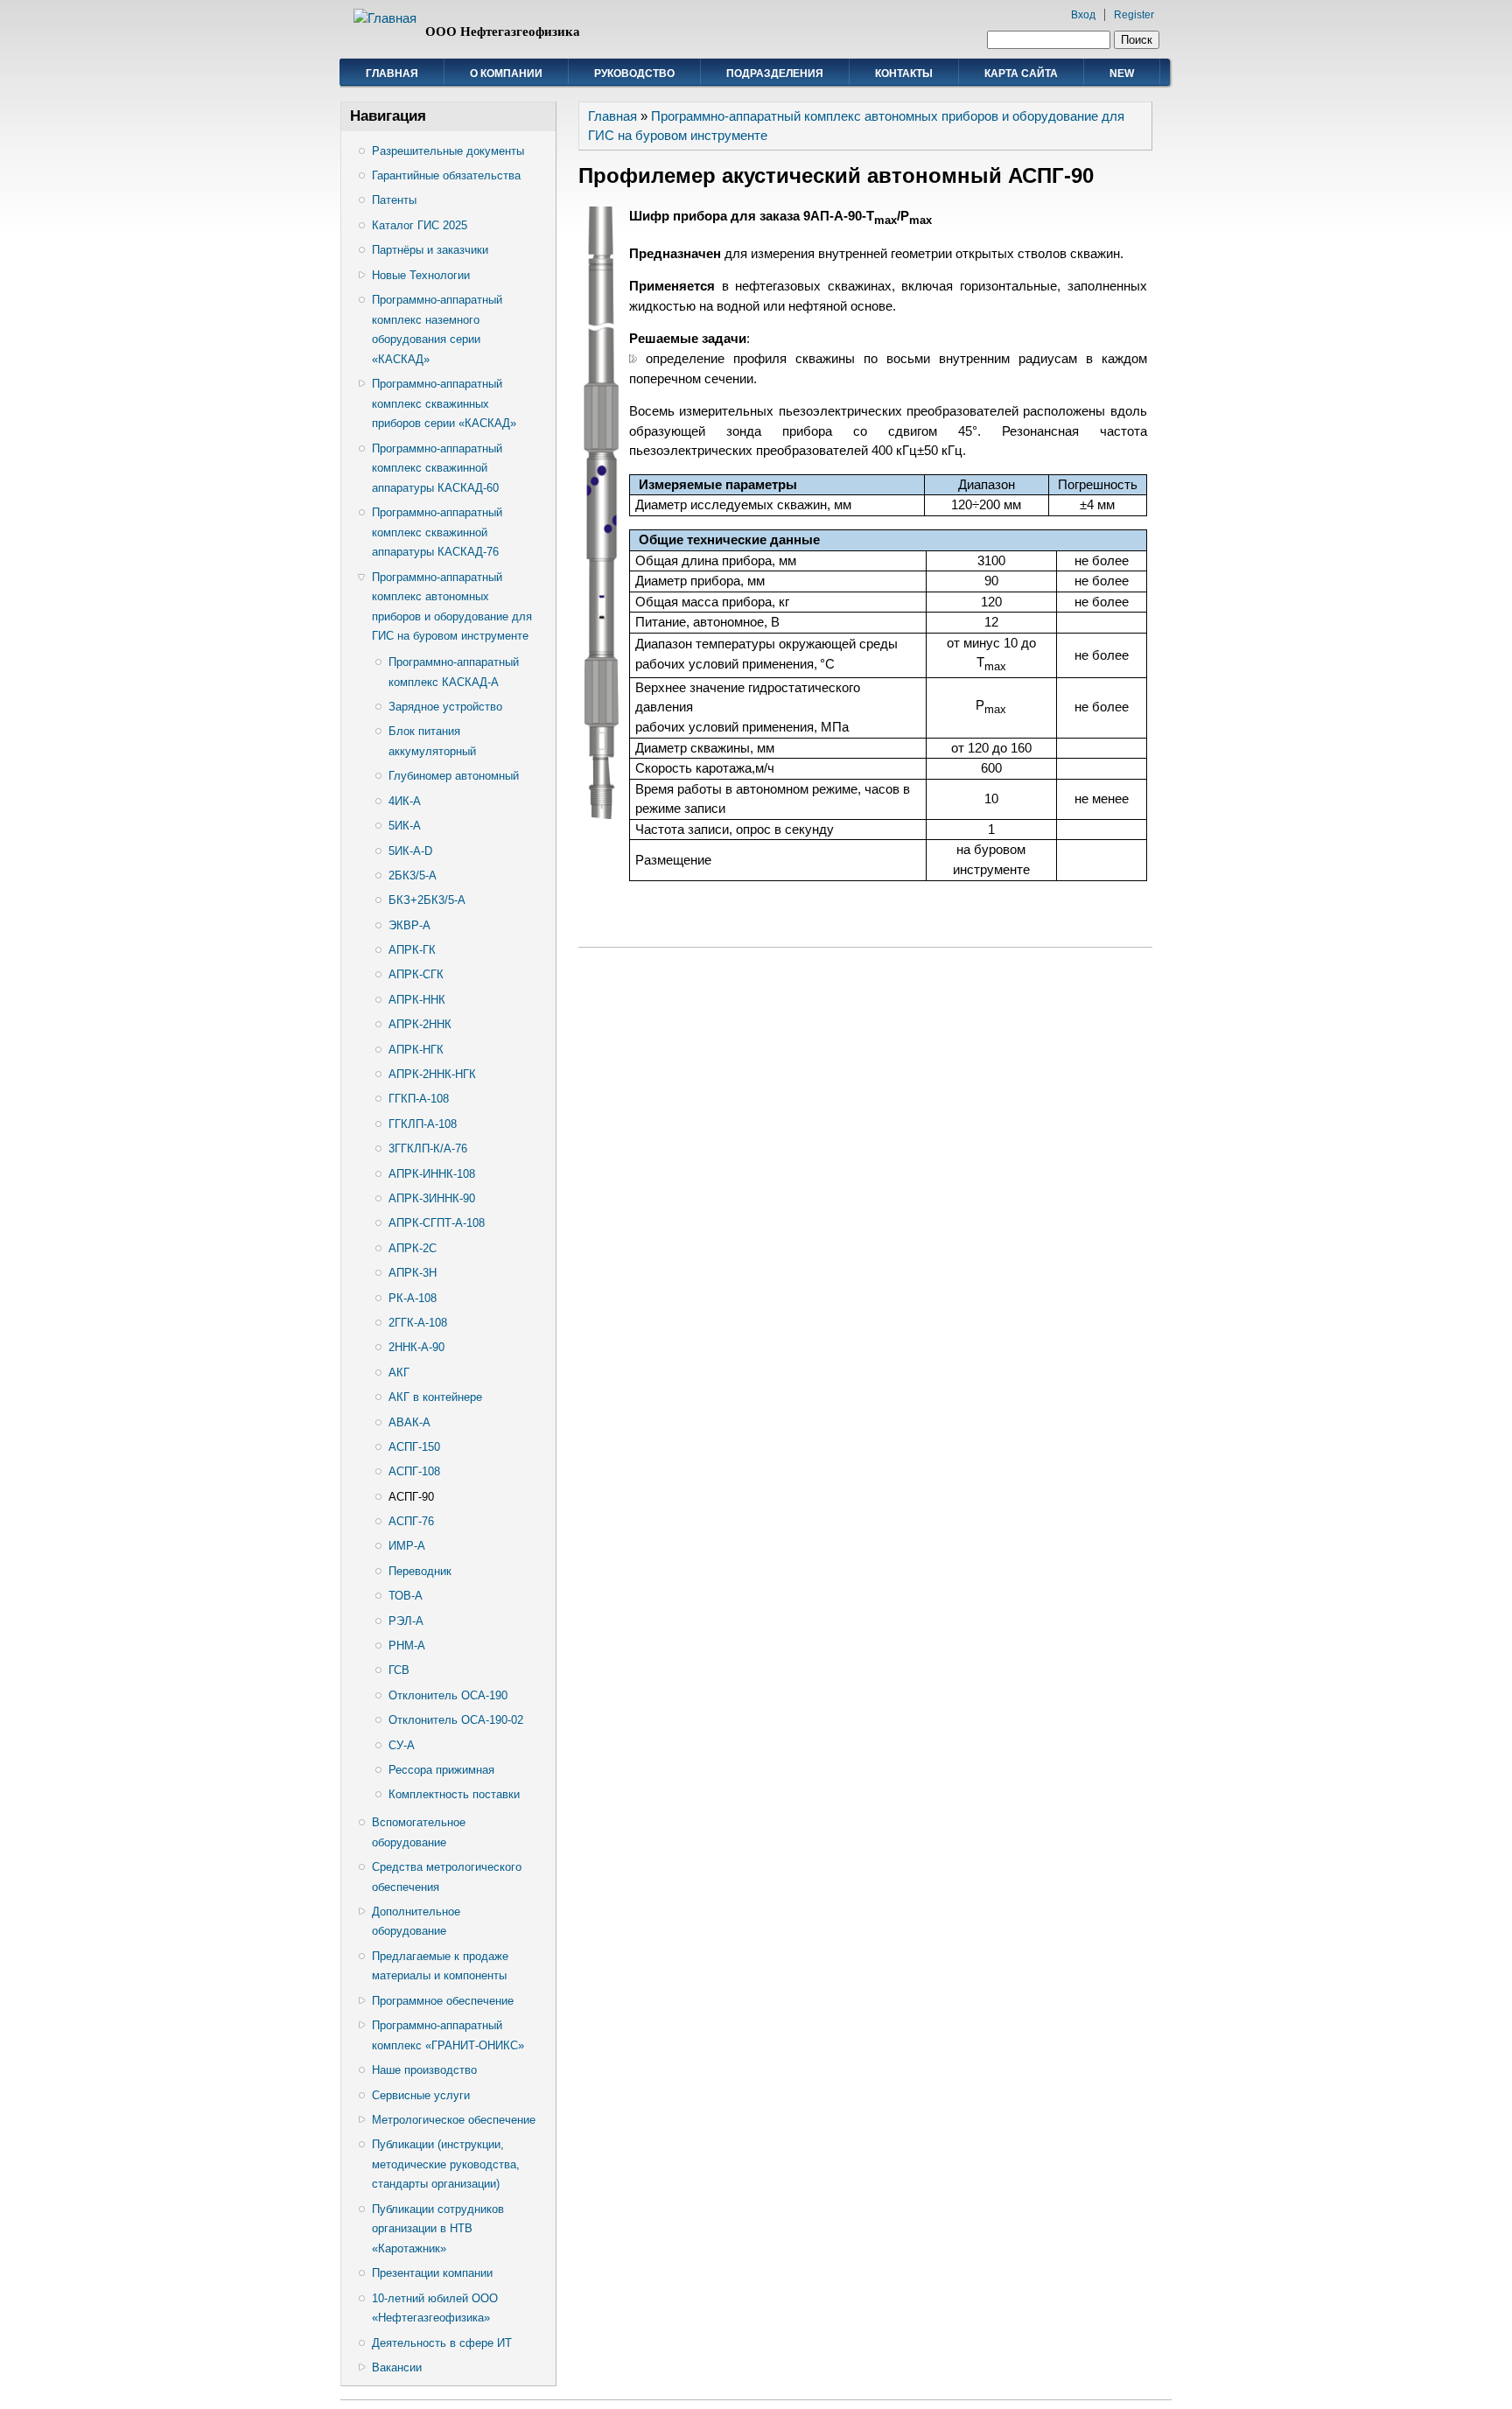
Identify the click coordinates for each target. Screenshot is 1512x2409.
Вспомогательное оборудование (419, 1832)
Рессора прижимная (441, 1770)
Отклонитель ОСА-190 (448, 1695)
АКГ (399, 1373)
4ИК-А (405, 801)
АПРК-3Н (413, 1273)
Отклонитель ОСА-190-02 (456, 1720)
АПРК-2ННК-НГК (432, 1074)
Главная (392, 74)
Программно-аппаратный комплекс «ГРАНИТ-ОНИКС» (448, 2035)
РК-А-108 (413, 1298)
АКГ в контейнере (435, 1397)
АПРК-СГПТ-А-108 (437, 1223)
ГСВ (399, 1670)
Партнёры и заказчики (430, 250)
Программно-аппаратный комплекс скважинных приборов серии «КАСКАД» (444, 403)
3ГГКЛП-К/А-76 (428, 1148)
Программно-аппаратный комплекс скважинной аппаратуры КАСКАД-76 (437, 532)
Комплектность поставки (454, 1794)
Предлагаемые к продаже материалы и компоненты (440, 1966)
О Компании (506, 74)
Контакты (904, 74)
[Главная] (385, 18)
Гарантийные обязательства (446, 175)
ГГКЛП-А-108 (423, 1124)
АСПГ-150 (414, 1447)
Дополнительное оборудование (416, 1922)
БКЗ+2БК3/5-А (427, 900)
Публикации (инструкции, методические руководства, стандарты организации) (446, 2164)
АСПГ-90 (411, 1497)
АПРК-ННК (417, 1000)
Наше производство (424, 2070)
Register (1134, 15)
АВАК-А (409, 1422)
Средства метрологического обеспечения (447, 1877)
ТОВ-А (406, 1596)
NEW (1122, 74)
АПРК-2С (413, 1248)
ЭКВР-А (409, 925)
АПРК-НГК (416, 1050)
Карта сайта (1021, 74)
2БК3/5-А (413, 875)
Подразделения (775, 74)
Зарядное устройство (445, 707)
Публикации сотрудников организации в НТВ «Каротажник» (438, 2229)
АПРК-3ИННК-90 (432, 1198)
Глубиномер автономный (454, 776)
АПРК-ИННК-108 (432, 1174)
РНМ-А (407, 1646)
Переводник (420, 1571)
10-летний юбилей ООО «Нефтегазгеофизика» (435, 2308)
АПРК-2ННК (420, 1024)
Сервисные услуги (421, 2095)
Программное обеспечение (443, 2001)
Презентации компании (432, 2273)
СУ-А (402, 1745)
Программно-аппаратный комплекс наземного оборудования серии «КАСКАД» (437, 329)
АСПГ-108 (414, 1471)
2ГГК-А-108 (418, 1323)
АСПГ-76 (411, 1521)
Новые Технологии (421, 275)
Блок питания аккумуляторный (432, 741)
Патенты (394, 200)
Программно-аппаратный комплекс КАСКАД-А (454, 672)
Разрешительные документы (448, 151)
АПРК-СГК (416, 974)
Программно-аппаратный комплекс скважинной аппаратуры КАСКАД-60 (437, 468)
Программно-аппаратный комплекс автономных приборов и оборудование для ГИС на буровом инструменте (452, 607)
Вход (1083, 15)
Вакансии (397, 2367)
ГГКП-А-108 (419, 1099)
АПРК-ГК (412, 950)
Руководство (634, 74)
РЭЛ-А (406, 1621)
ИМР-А (407, 1546)
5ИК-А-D (410, 851)
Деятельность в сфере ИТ (442, 2343)
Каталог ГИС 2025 (420, 225)
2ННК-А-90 (416, 1347)
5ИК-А (405, 826)
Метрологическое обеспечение (454, 2120)
